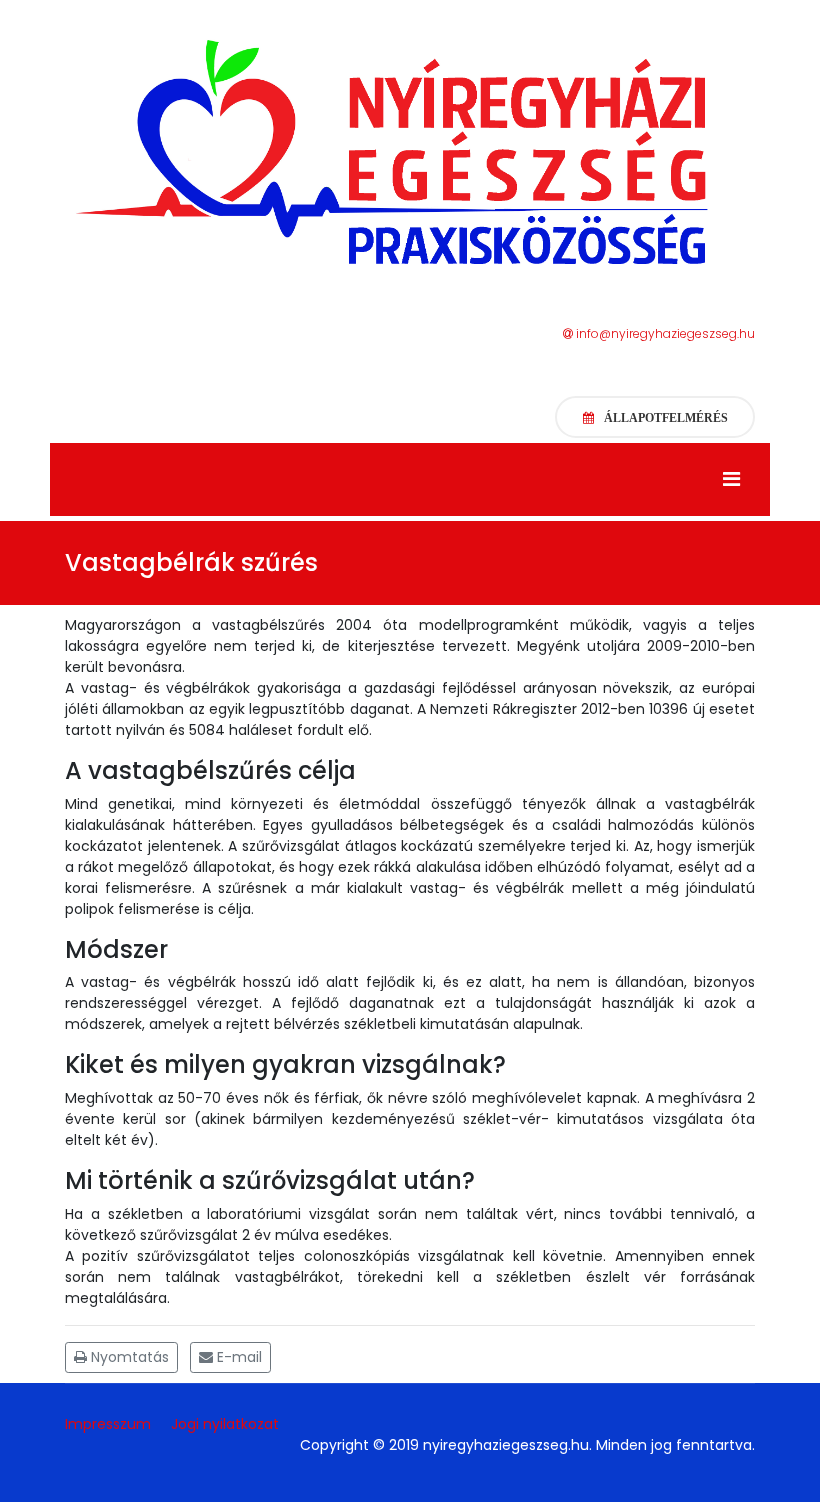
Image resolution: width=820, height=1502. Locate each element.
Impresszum (108, 1424)
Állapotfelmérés (666, 418)
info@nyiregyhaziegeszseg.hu (664, 333)
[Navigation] (731, 479)
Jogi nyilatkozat (225, 1424)
